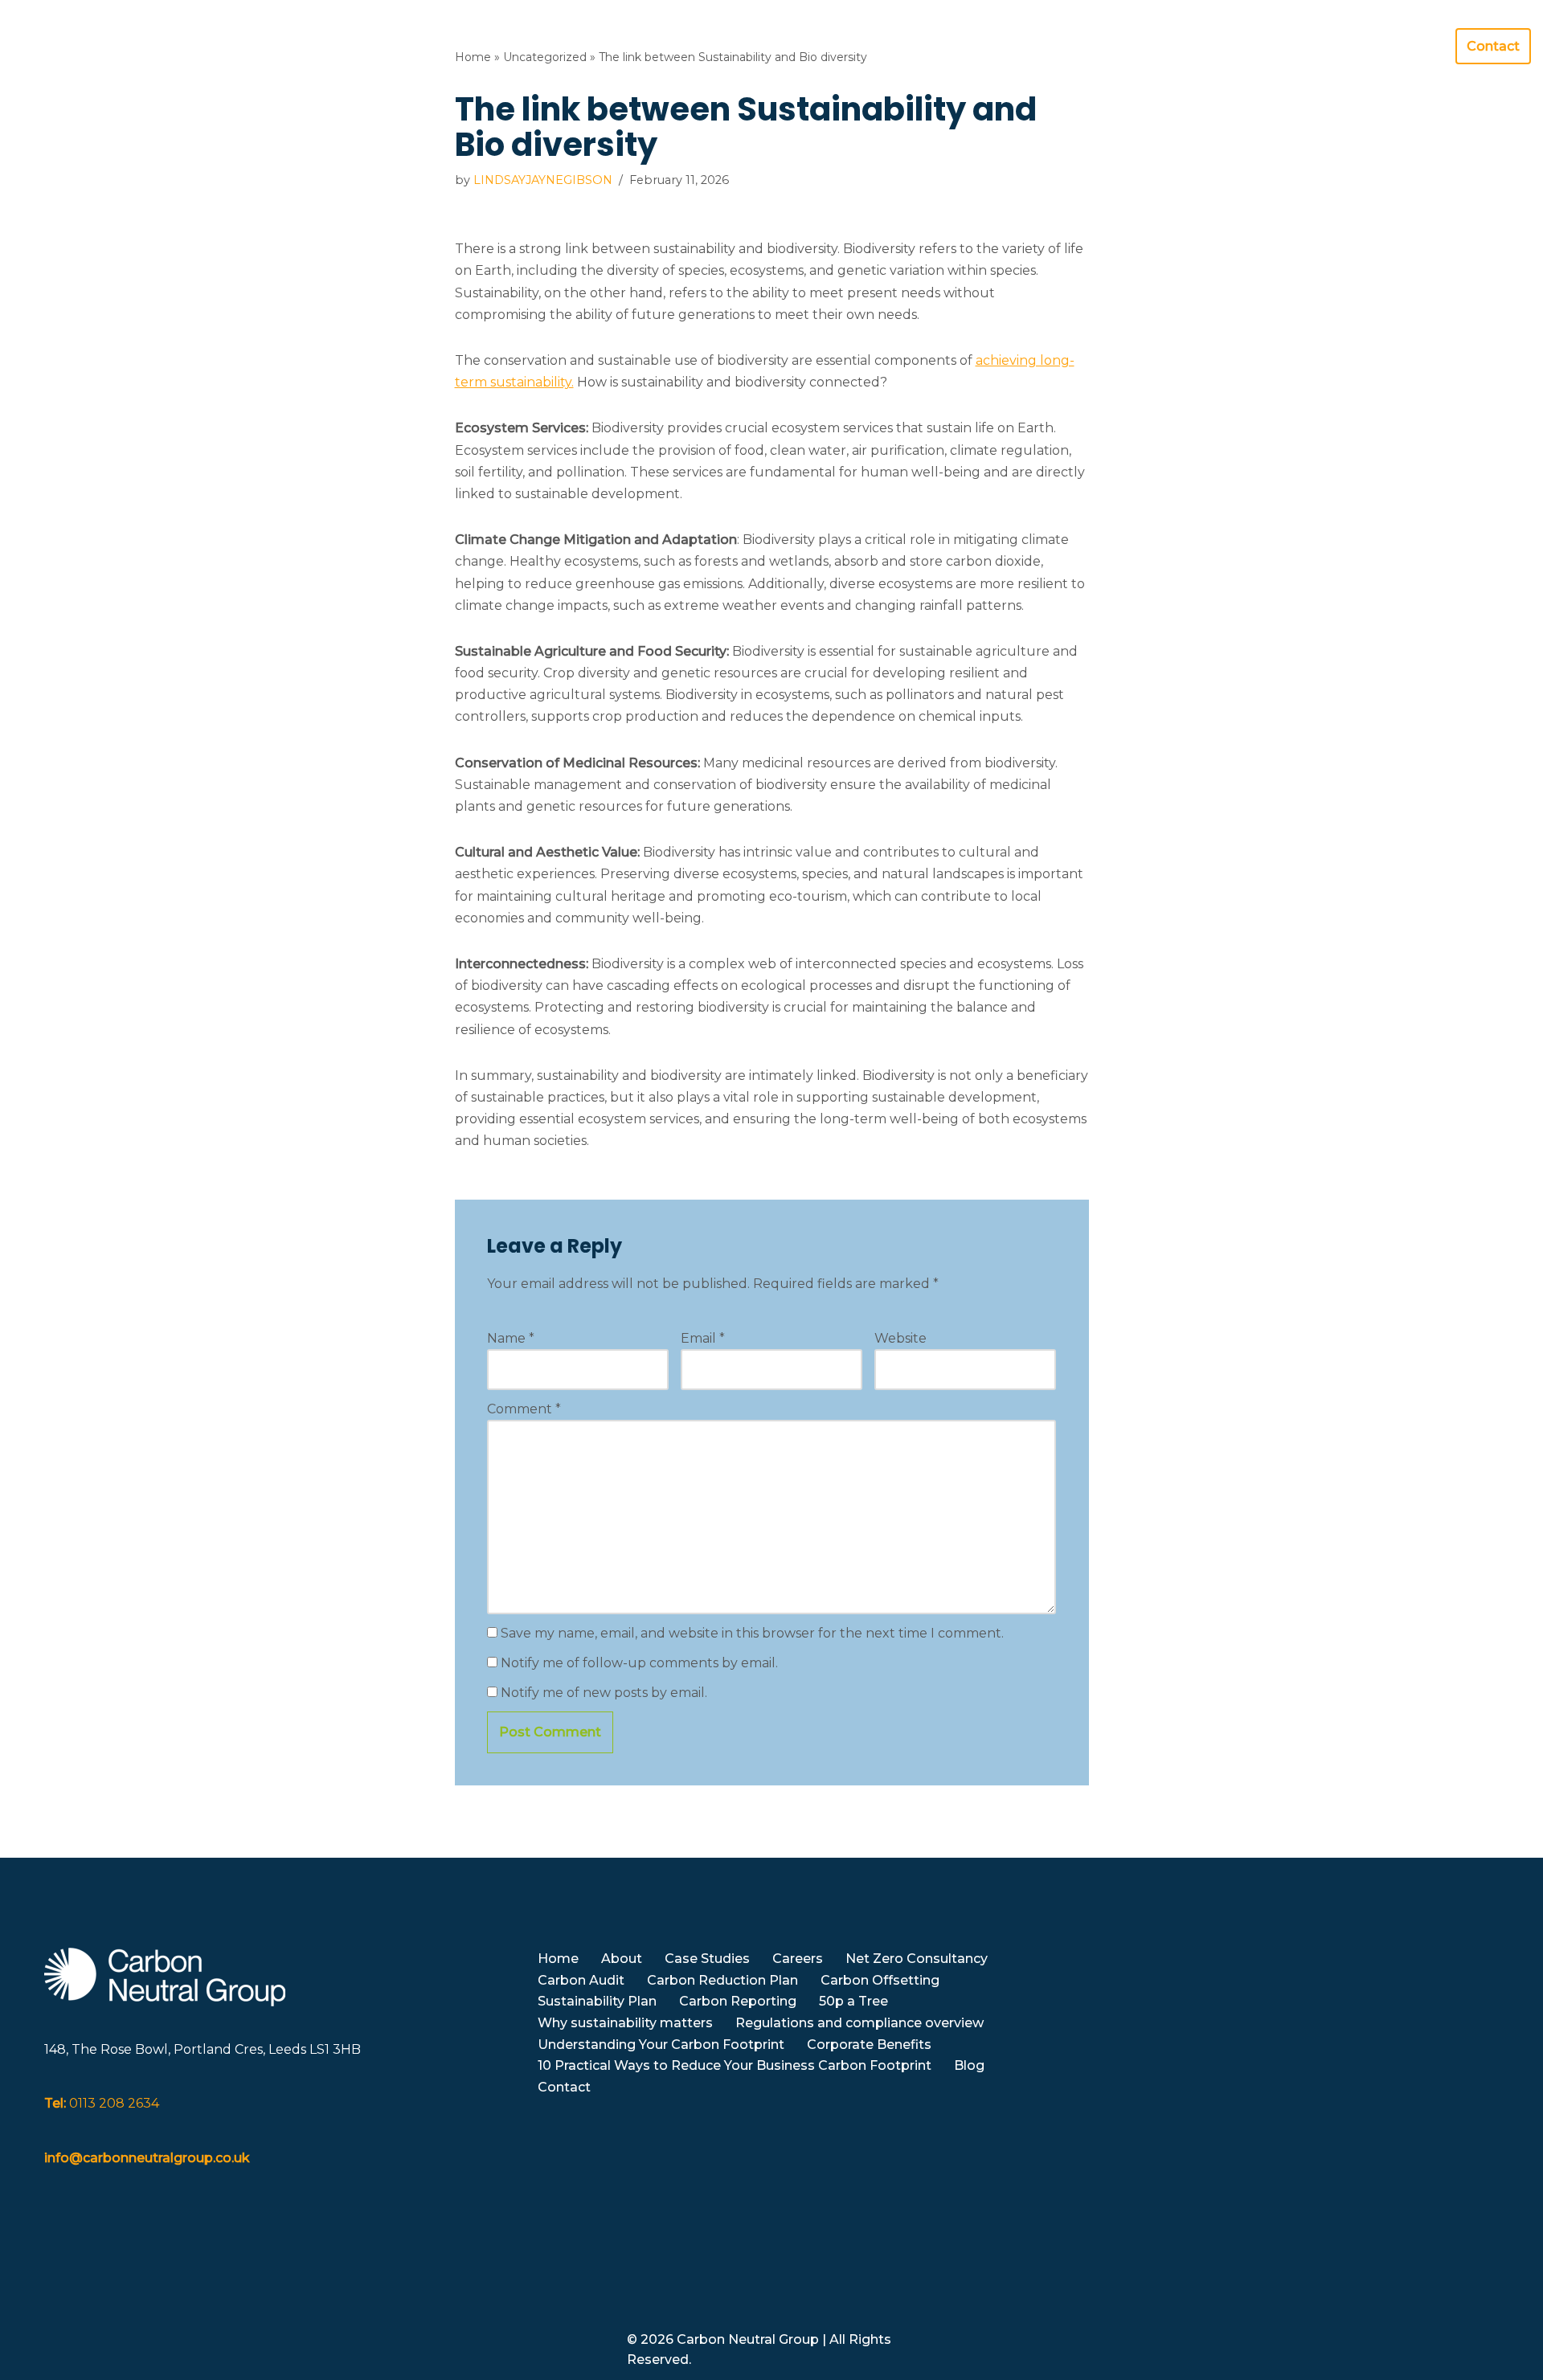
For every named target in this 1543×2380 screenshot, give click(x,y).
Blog (1420, 46)
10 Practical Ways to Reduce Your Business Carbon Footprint (735, 2065)
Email (703, 1338)
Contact (1493, 46)
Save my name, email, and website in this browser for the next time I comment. (752, 1633)
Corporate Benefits (869, 2045)
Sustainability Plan (597, 2001)
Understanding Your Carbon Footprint (661, 2045)
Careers (798, 1959)
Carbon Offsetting (880, 1980)
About (622, 1959)
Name (511, 1338)
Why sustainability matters (625, 2023)
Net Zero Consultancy (917, 1959)
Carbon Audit (581, 1980)
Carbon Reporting (738, 2001)
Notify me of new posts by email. (604, 1693)
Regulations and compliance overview (859, 2023)
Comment (524, 1409)
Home (1031, 46)
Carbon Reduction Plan (722, 1980)
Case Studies (707, 1959)
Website (900, 1338)
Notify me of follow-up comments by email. (639, 1663)
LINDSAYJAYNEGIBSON (543, 180)
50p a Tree (853, 2001)
